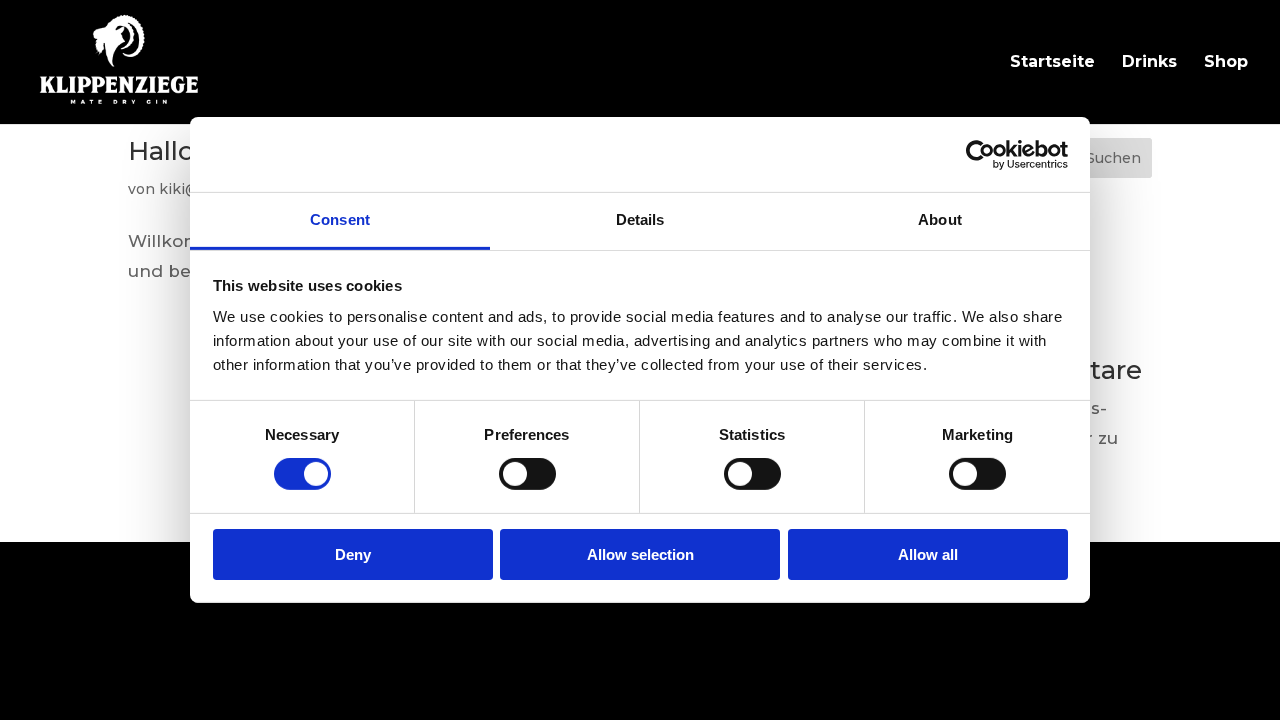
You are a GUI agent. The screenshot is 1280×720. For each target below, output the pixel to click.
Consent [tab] (340, 219)
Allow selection (640, 554)
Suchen (1113, 158)
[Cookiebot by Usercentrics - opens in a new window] (980, 154)
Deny (353, 554)
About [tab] (940, 219)
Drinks (1149, 63)
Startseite (1052, 63)
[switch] (527, 474)
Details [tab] (640, 219)
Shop (1226, 63)
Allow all (928, 554)
